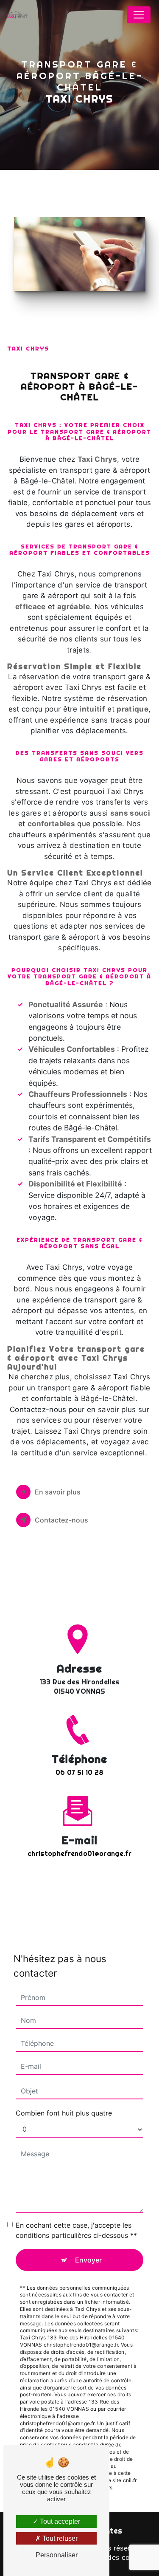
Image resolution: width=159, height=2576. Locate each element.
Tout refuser (59, 2538)
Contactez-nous (61, 1520)
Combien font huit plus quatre (64, 2113)
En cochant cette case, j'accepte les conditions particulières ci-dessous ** (76, 2230)
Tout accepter (59, 2521)
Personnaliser (57, 2555)
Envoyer (88, 2260)
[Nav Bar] (139, 15)
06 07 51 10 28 (79, 1772)
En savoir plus (58, 1492)
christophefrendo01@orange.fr (79, 1853)
